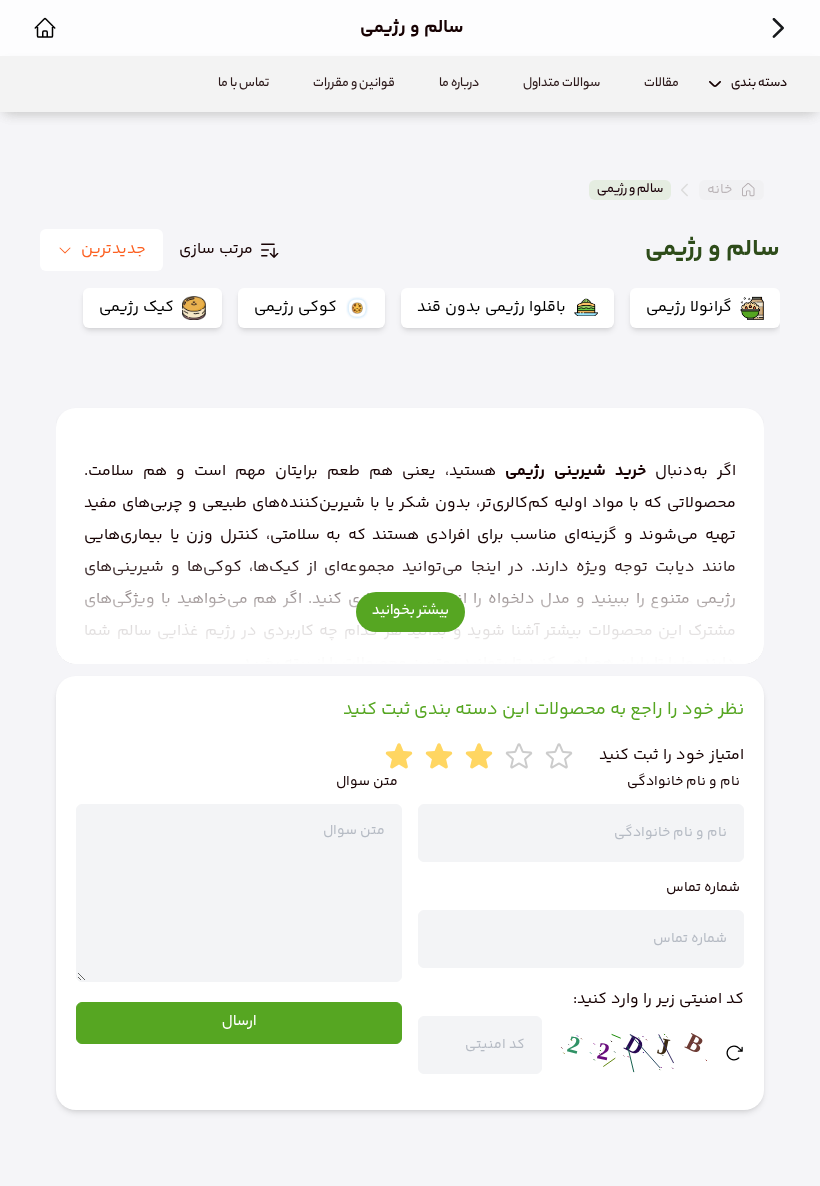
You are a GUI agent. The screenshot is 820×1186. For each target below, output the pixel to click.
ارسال (239, 1023)
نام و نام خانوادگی (683, 782)
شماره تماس (703, 888)
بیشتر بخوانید (410, 612)
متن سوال (367, 782)
